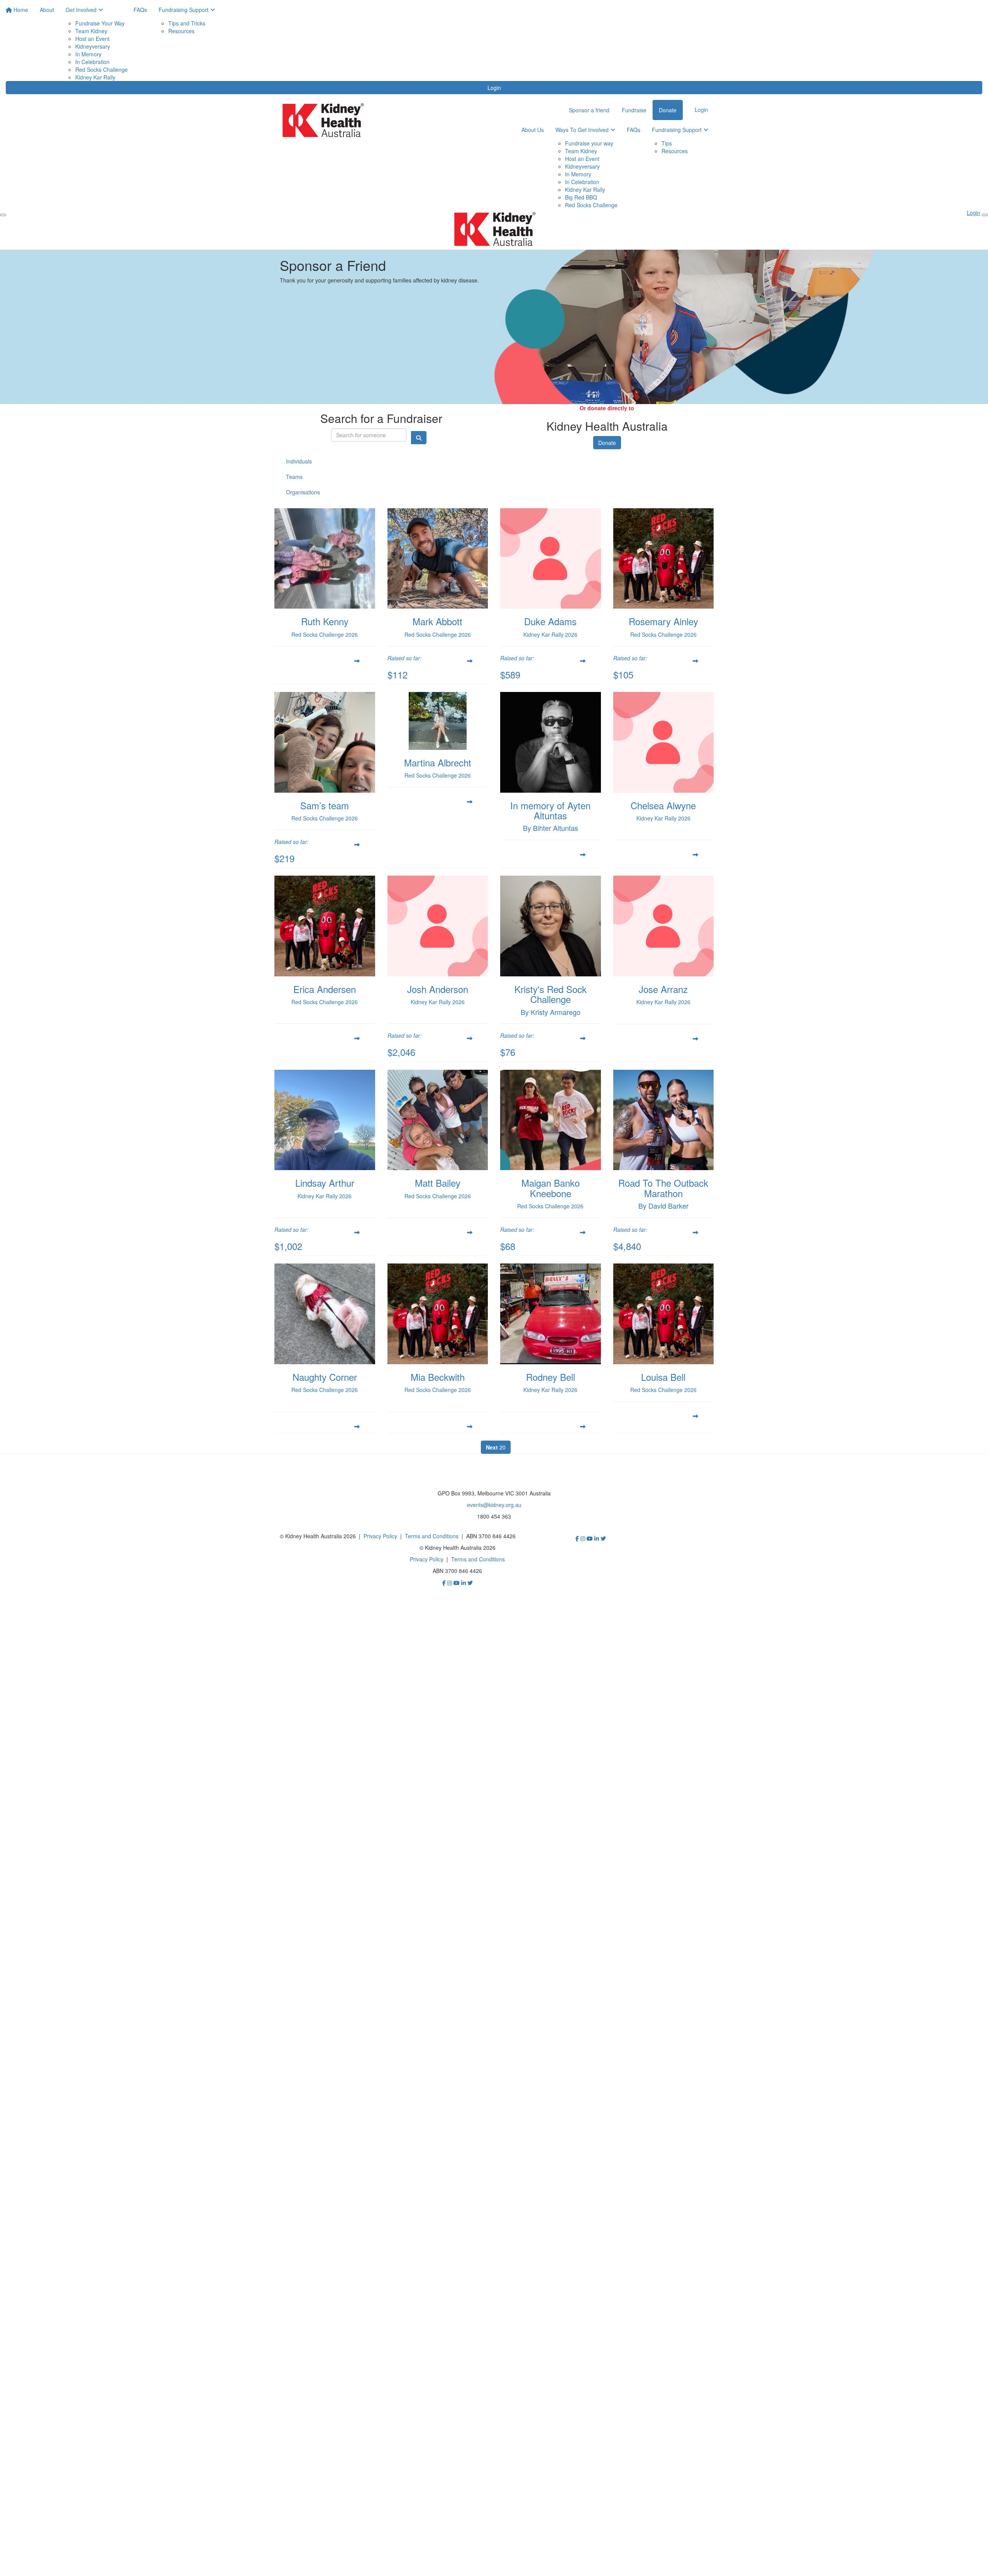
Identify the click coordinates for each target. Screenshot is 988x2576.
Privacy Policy (380, 1536)
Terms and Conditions (432, 1536)
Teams (294, 477)
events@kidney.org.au (494, 1505)
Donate (607, 443)
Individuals (299, 461)
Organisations (303, 492)
